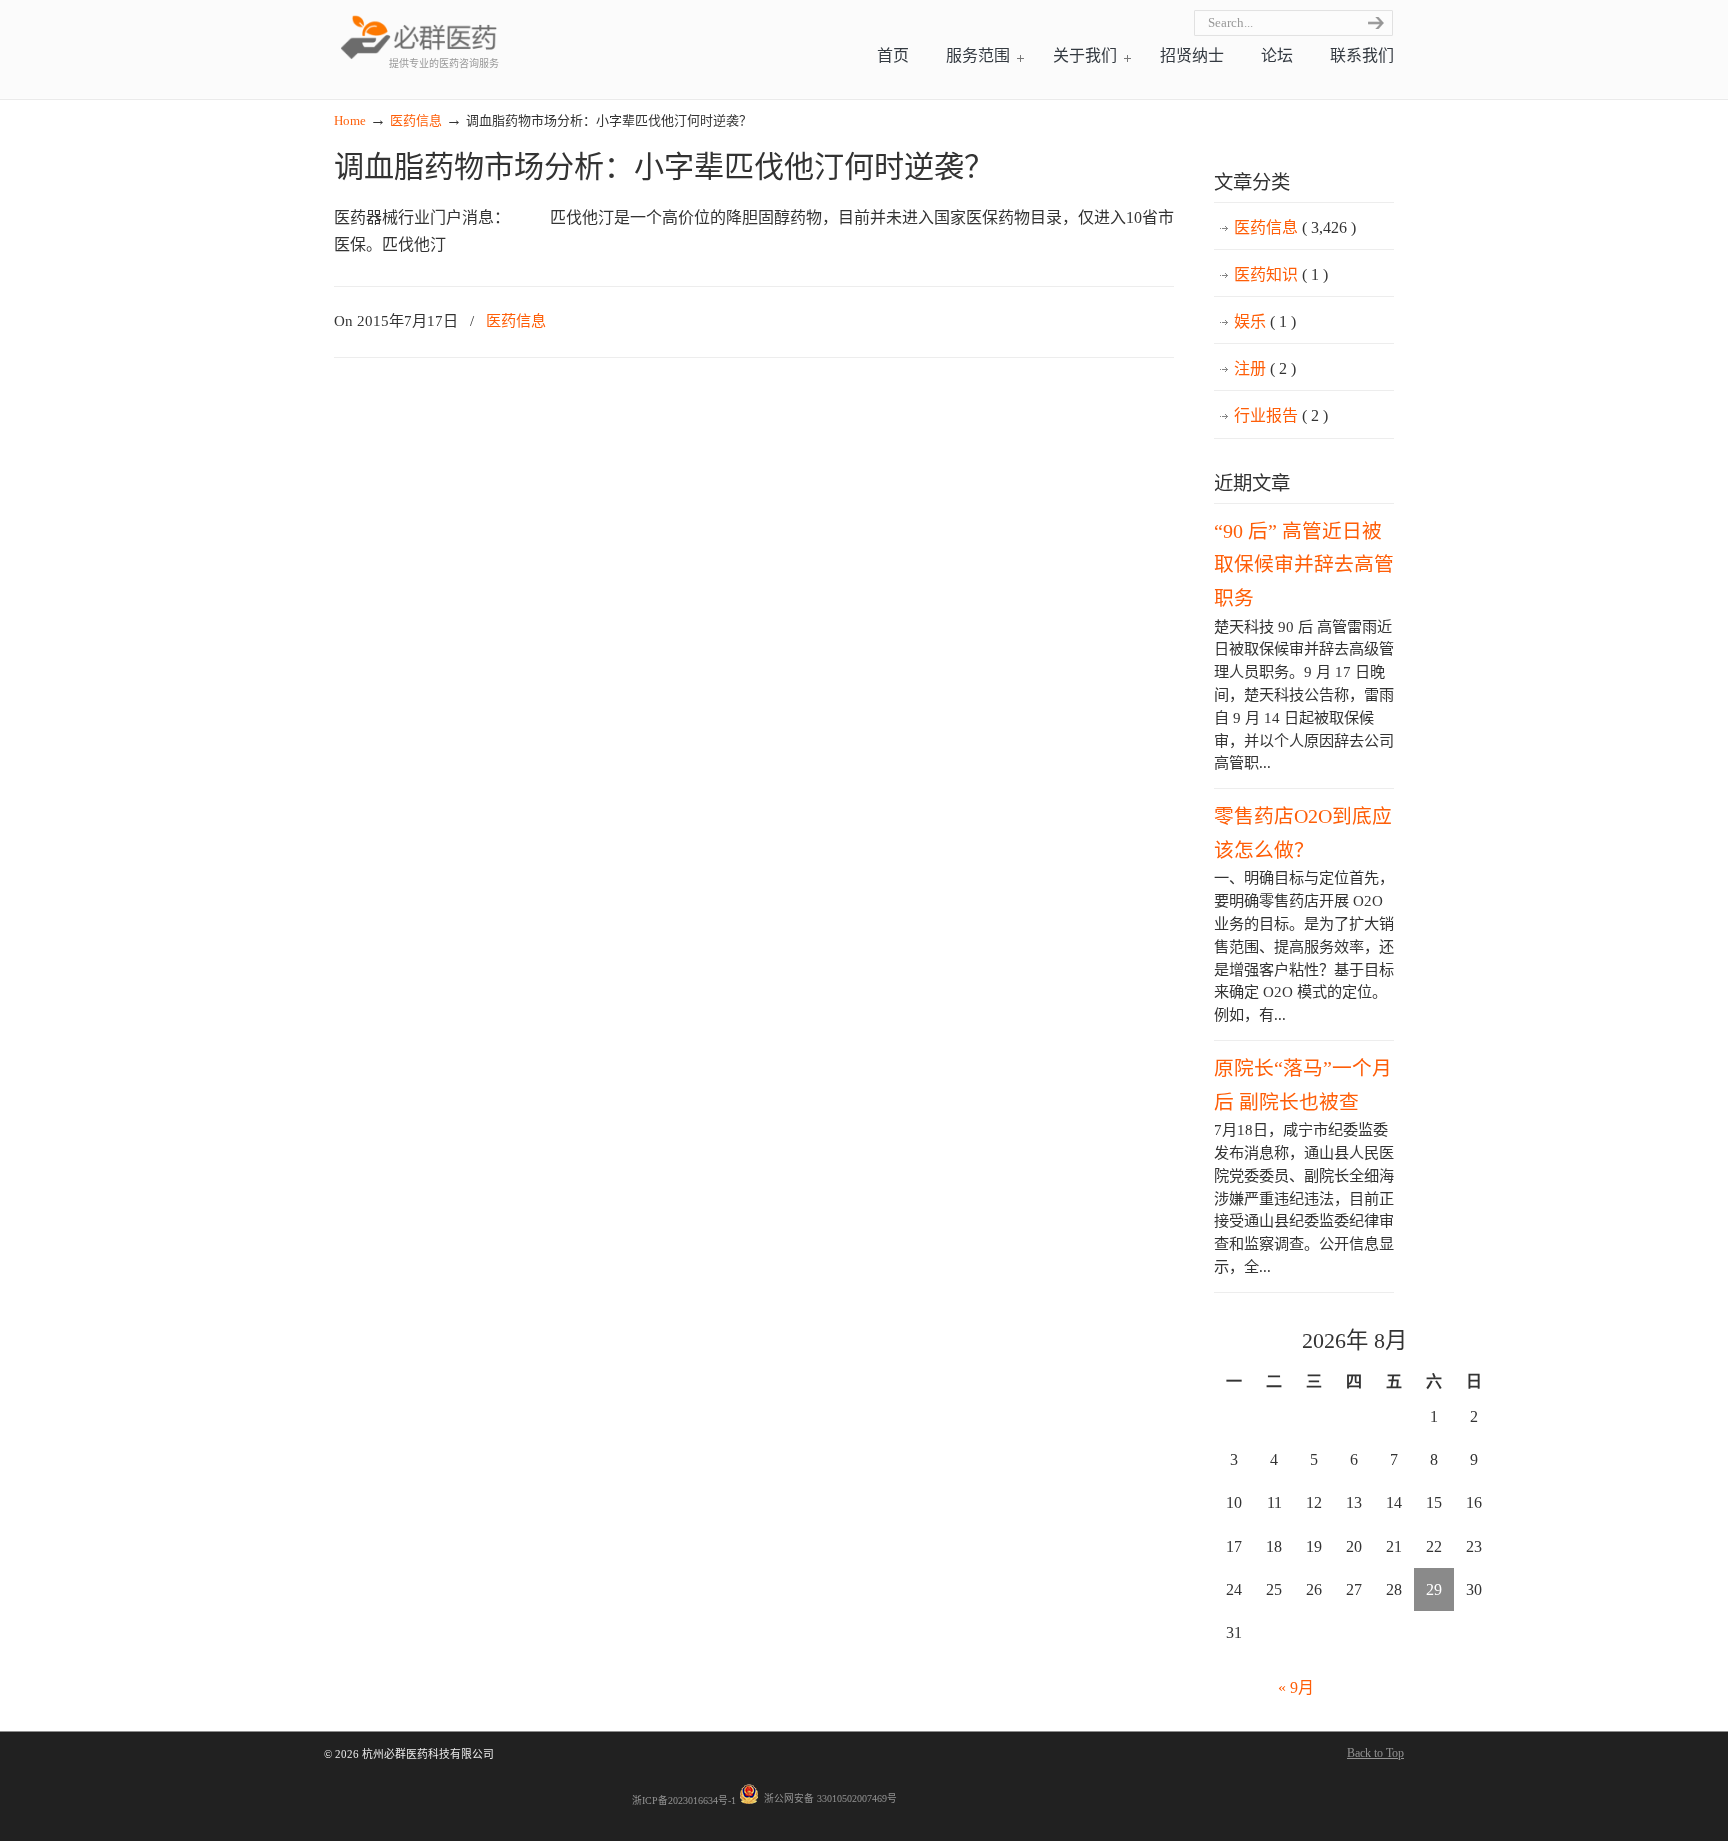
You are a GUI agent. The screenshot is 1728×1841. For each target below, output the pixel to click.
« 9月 (1296, 1687)
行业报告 (1281, 415)
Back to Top (1375, 1753)
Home (350, 120)
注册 (1265, 368)
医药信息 (416, 120)
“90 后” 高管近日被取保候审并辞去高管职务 (1304, 564)
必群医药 (419, 36)
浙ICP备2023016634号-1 (684, 1800)
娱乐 (1265, 321)
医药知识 (1281, 274)
